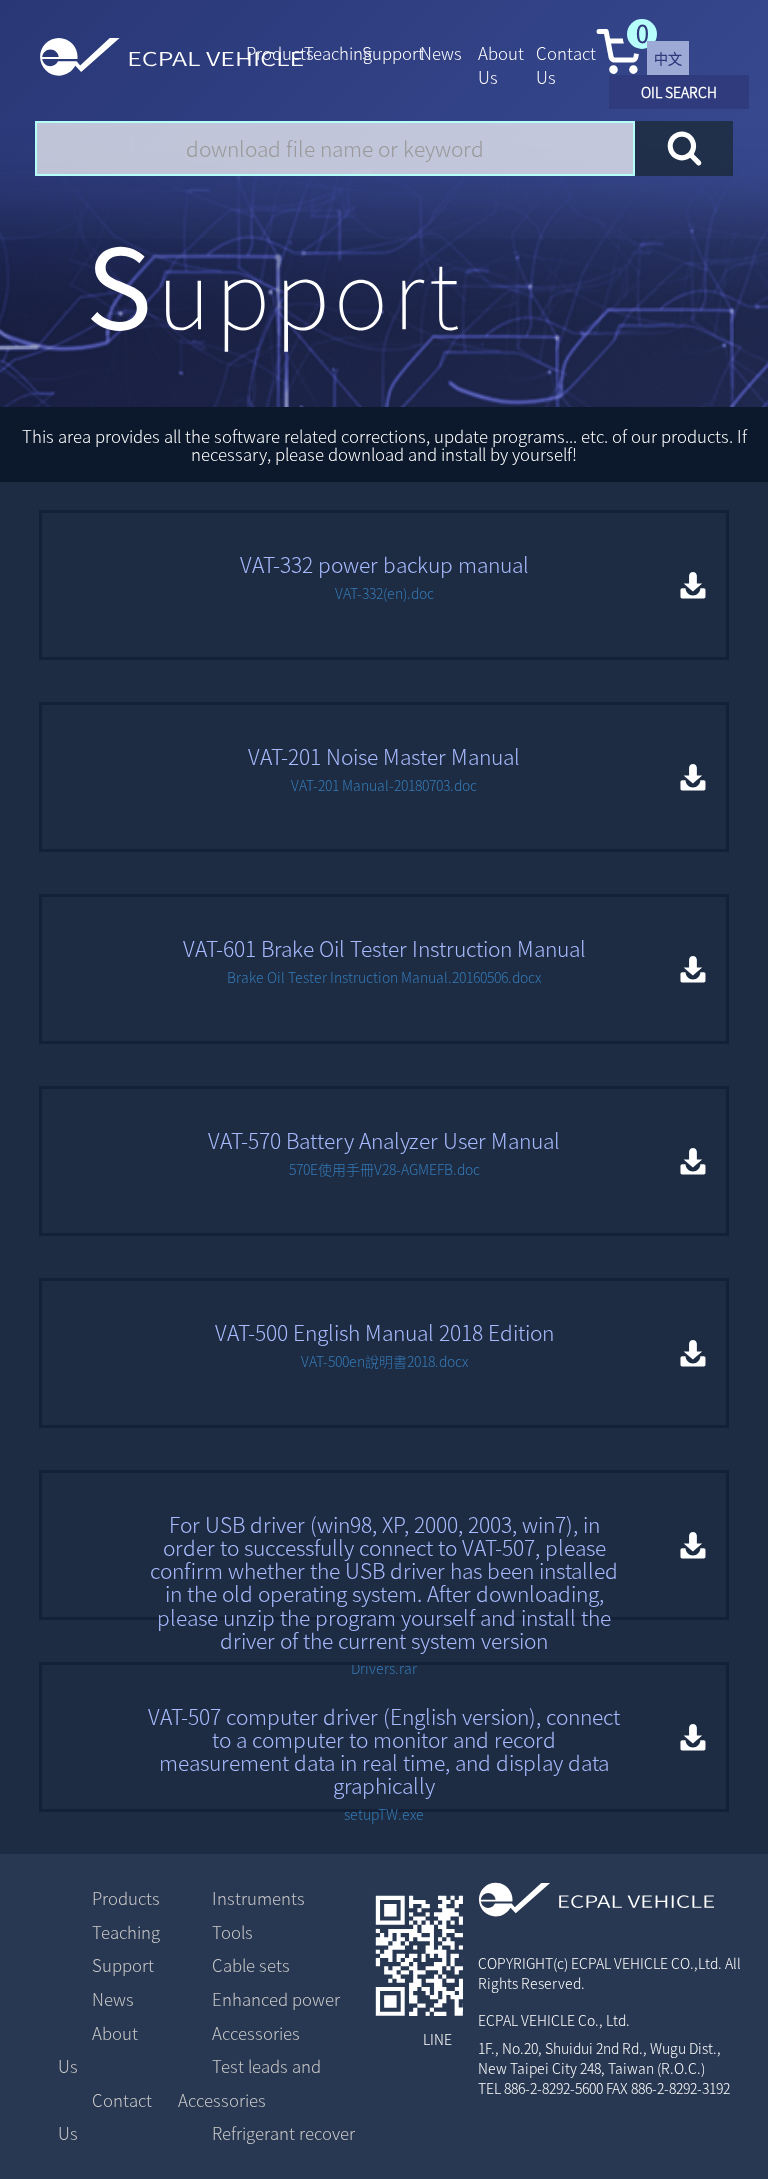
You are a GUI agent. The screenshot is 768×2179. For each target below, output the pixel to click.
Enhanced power (276, 1999)
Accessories (256, 2033)
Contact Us (566, 65)
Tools (232, 1932)
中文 (668, 58)
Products (280, 53)
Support (393, 53)
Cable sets (251, 1965)
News (441, 53)
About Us (501, 65)
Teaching (338, 53)
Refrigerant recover (283, 2133)
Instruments (258, 1898)
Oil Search (679, 92)
